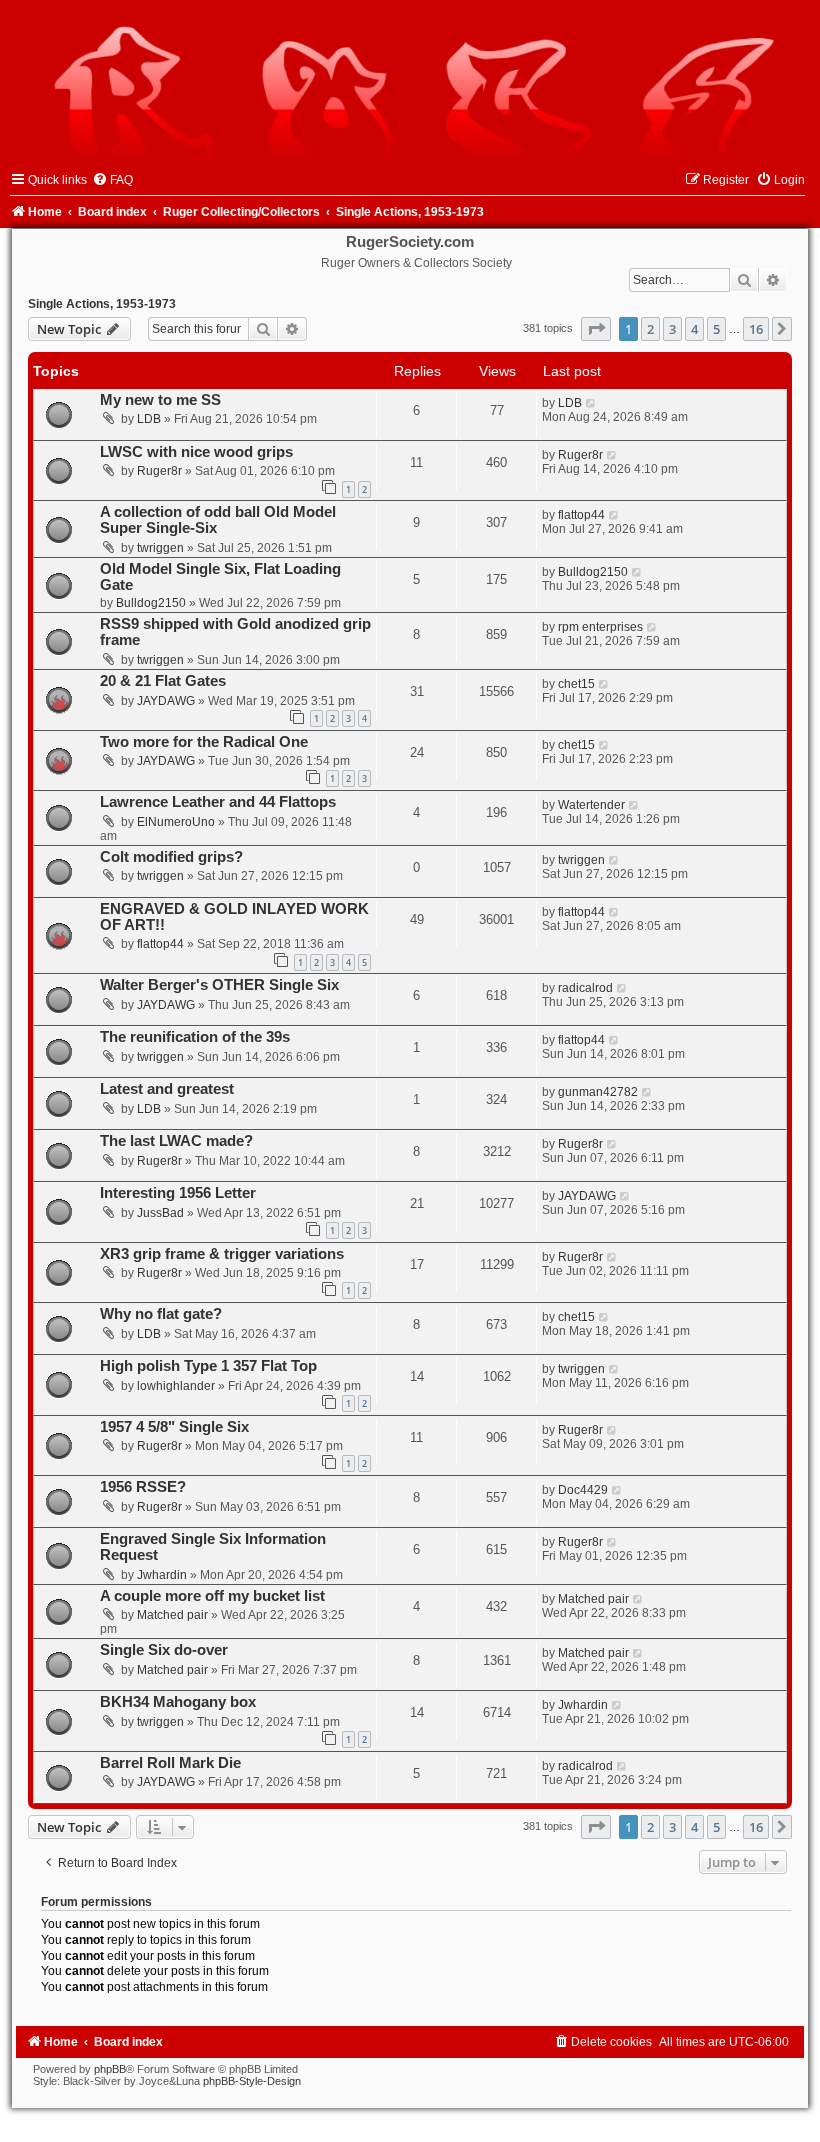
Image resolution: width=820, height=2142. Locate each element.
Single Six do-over (164, 1650)
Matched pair (172, 1615)
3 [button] (672, 329)
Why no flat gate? (161, 1314)
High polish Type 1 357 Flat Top (208, 1366)
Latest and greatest (167, 1089)
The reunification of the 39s (195, 1037)
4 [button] (694, 329)
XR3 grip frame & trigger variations (222, 1254)
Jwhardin (162, 1575)
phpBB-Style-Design (252, 2081)
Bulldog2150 (151, 603)
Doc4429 (583, 1490)
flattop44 (581, 515)
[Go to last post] (591, 403)
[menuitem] (112, 180)
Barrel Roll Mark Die (170, 1763)
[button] (596, 329)
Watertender (591, 805)
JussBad (160, 1213)
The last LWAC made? (176, 1141)
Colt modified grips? (171, 857)
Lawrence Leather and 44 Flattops (218, 802)
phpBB (110, 2069)
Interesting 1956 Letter (178, 1193)
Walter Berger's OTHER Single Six (219, 985)
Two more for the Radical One (204, 742)
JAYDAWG (166, 701)
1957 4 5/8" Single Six (174, 1427)
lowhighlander (176, 1386)
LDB (149, 419)
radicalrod (585, 988)
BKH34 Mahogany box (178, 1702)
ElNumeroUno (176, 822)
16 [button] (756, 329)
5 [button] (716, 329)
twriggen (160, 548)
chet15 (576, 684)
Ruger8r (159, 471)
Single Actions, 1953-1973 (102, 304)
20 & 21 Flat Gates (163, 681)
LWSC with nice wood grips (196, 452)
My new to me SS (160, 400)
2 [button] (650, 329)
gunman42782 (598, 1092)
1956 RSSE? (143, 1487)
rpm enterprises (600, 627)
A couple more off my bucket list (212, 1596)
